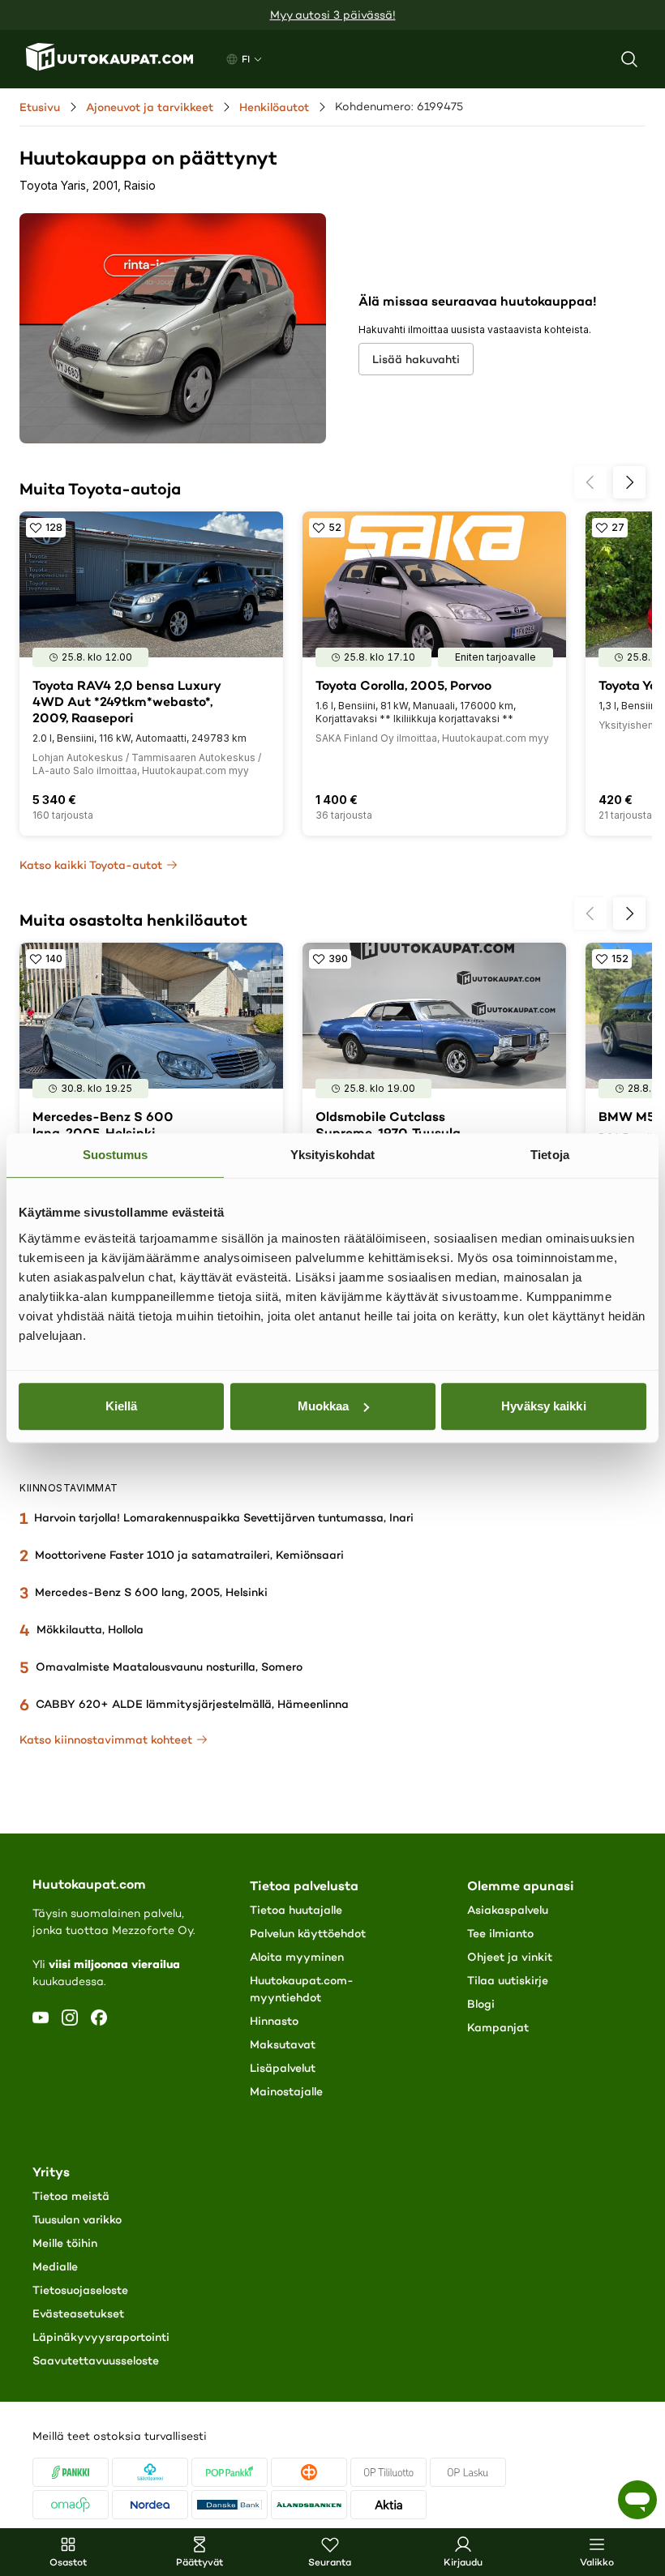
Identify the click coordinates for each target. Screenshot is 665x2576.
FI (246, 59)
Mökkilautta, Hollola (90, 1629)
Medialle (55, 2266)
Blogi (481, 2004)
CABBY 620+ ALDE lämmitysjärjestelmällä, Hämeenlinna (192, 1704)
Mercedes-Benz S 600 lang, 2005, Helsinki (151, 1592)
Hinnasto (274, 2021)
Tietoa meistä (71, 2196)
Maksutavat (283, 2044)
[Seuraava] (629, 482)
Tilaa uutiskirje (508, 1980)
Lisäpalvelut (283, 2068)
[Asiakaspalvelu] (637, 2500)
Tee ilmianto (500, 1933)
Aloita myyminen (297, 1957)
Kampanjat (498, 2027)
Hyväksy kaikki (543, 1406)
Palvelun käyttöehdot (308, 1933)
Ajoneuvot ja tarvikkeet (150, 107)
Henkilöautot (274, 107)
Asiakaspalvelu (508, 1910)
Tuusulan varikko (77, 2219)
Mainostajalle (286, 2091)
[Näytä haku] (629, 59)
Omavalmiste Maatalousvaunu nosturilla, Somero (169, 1667)
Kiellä (122, 1406)
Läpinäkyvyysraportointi (101, 2337)
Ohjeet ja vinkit (510, 1957)
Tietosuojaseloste (80, 2290)
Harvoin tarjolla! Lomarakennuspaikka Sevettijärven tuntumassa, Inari (224, 1517)
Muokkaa (324, 1406)
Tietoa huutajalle (296, 1910)
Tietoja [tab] (550, 1155)
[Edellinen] (590, 482)
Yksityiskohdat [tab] (332, 1155)
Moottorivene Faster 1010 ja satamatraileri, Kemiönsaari (189, 1555)
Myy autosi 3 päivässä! (333, 15)
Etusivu (40, 107)
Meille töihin (65, 2243)
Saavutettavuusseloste (96, 2360)
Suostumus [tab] (116, 1155)
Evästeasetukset (78, 2313)
